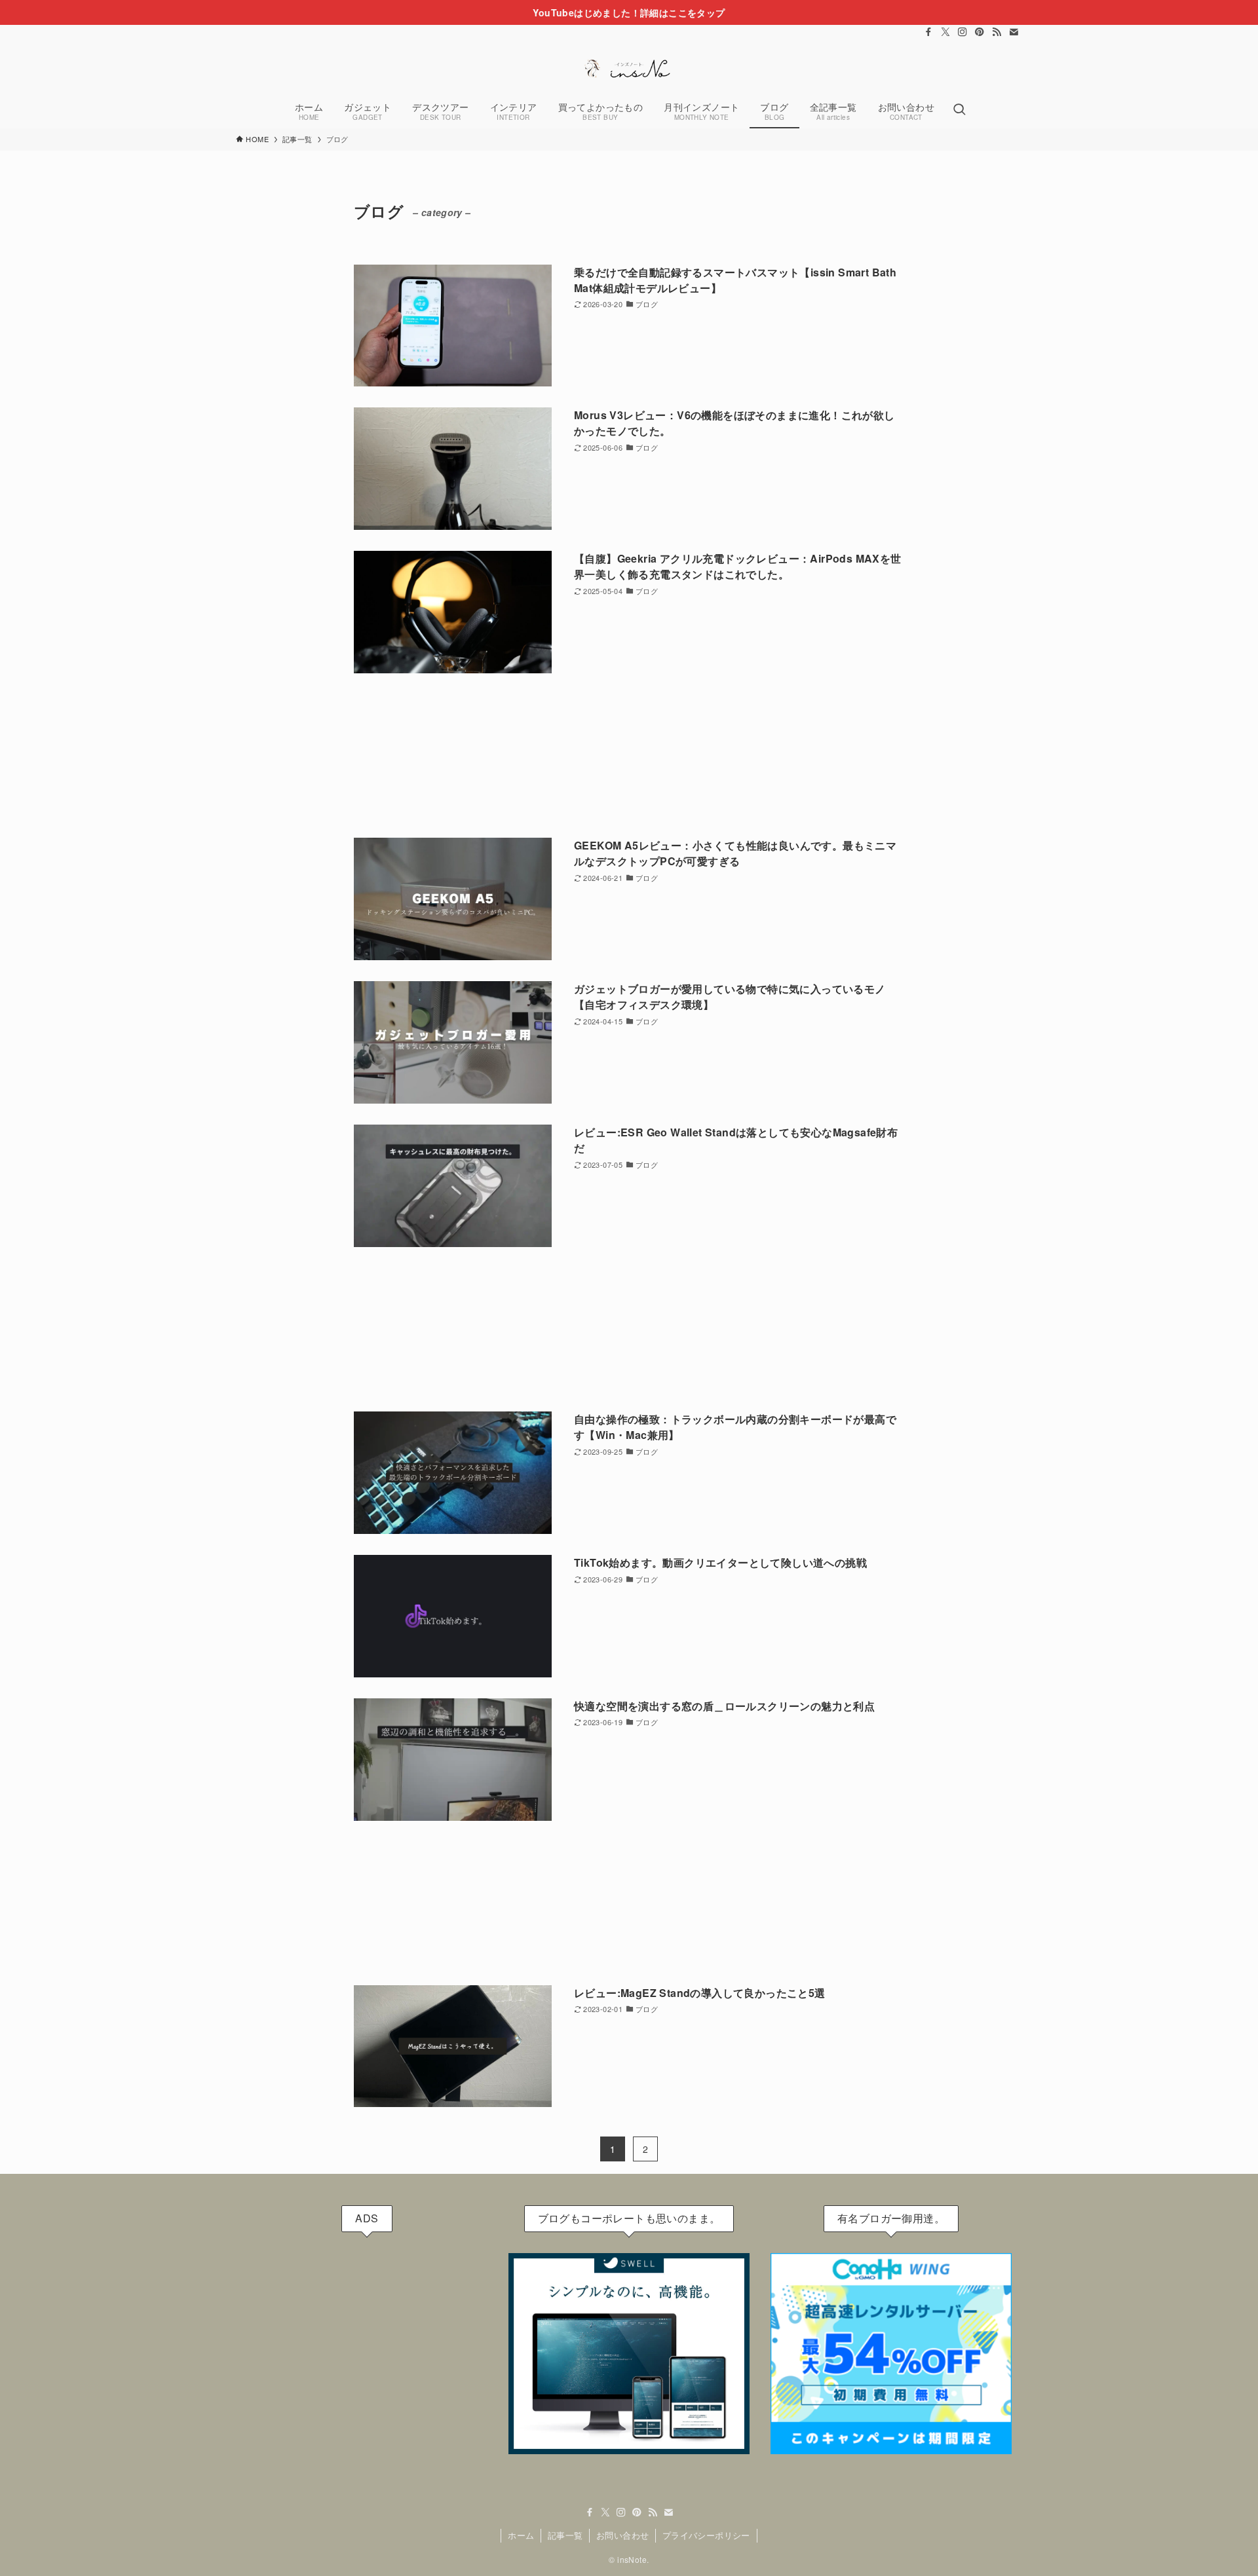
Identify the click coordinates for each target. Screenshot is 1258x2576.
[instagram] (963, 32)
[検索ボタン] (959, 110)
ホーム (521, 2535)
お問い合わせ (622, 2535)
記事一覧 (565, 2535)
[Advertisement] (629, 756)
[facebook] (928, 32)
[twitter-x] (945, 32)
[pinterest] (980, 32)
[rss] (997, 32)
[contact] (1014, 32)
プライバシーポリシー (706, 2535)
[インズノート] (629, 68)
